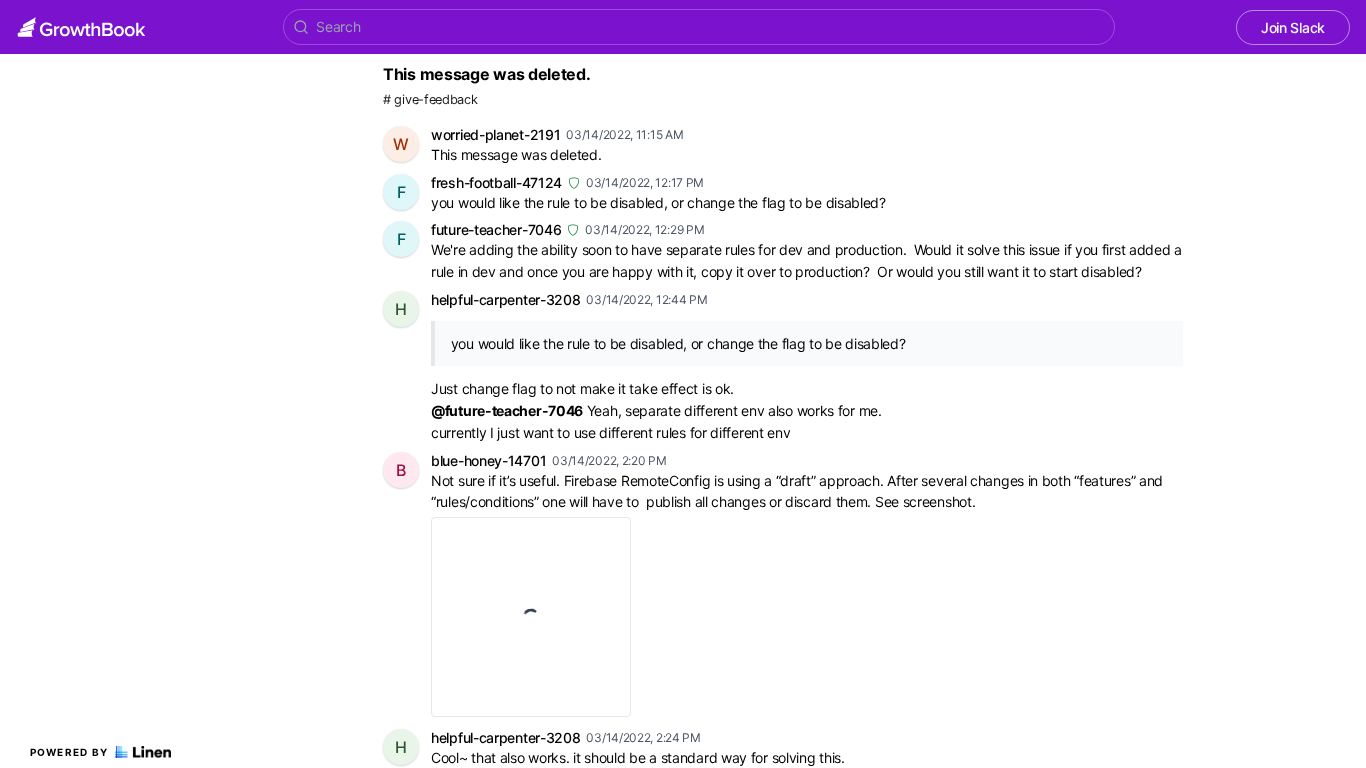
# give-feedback (430, 99)
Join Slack (1293, 27)
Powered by (69, 752)
